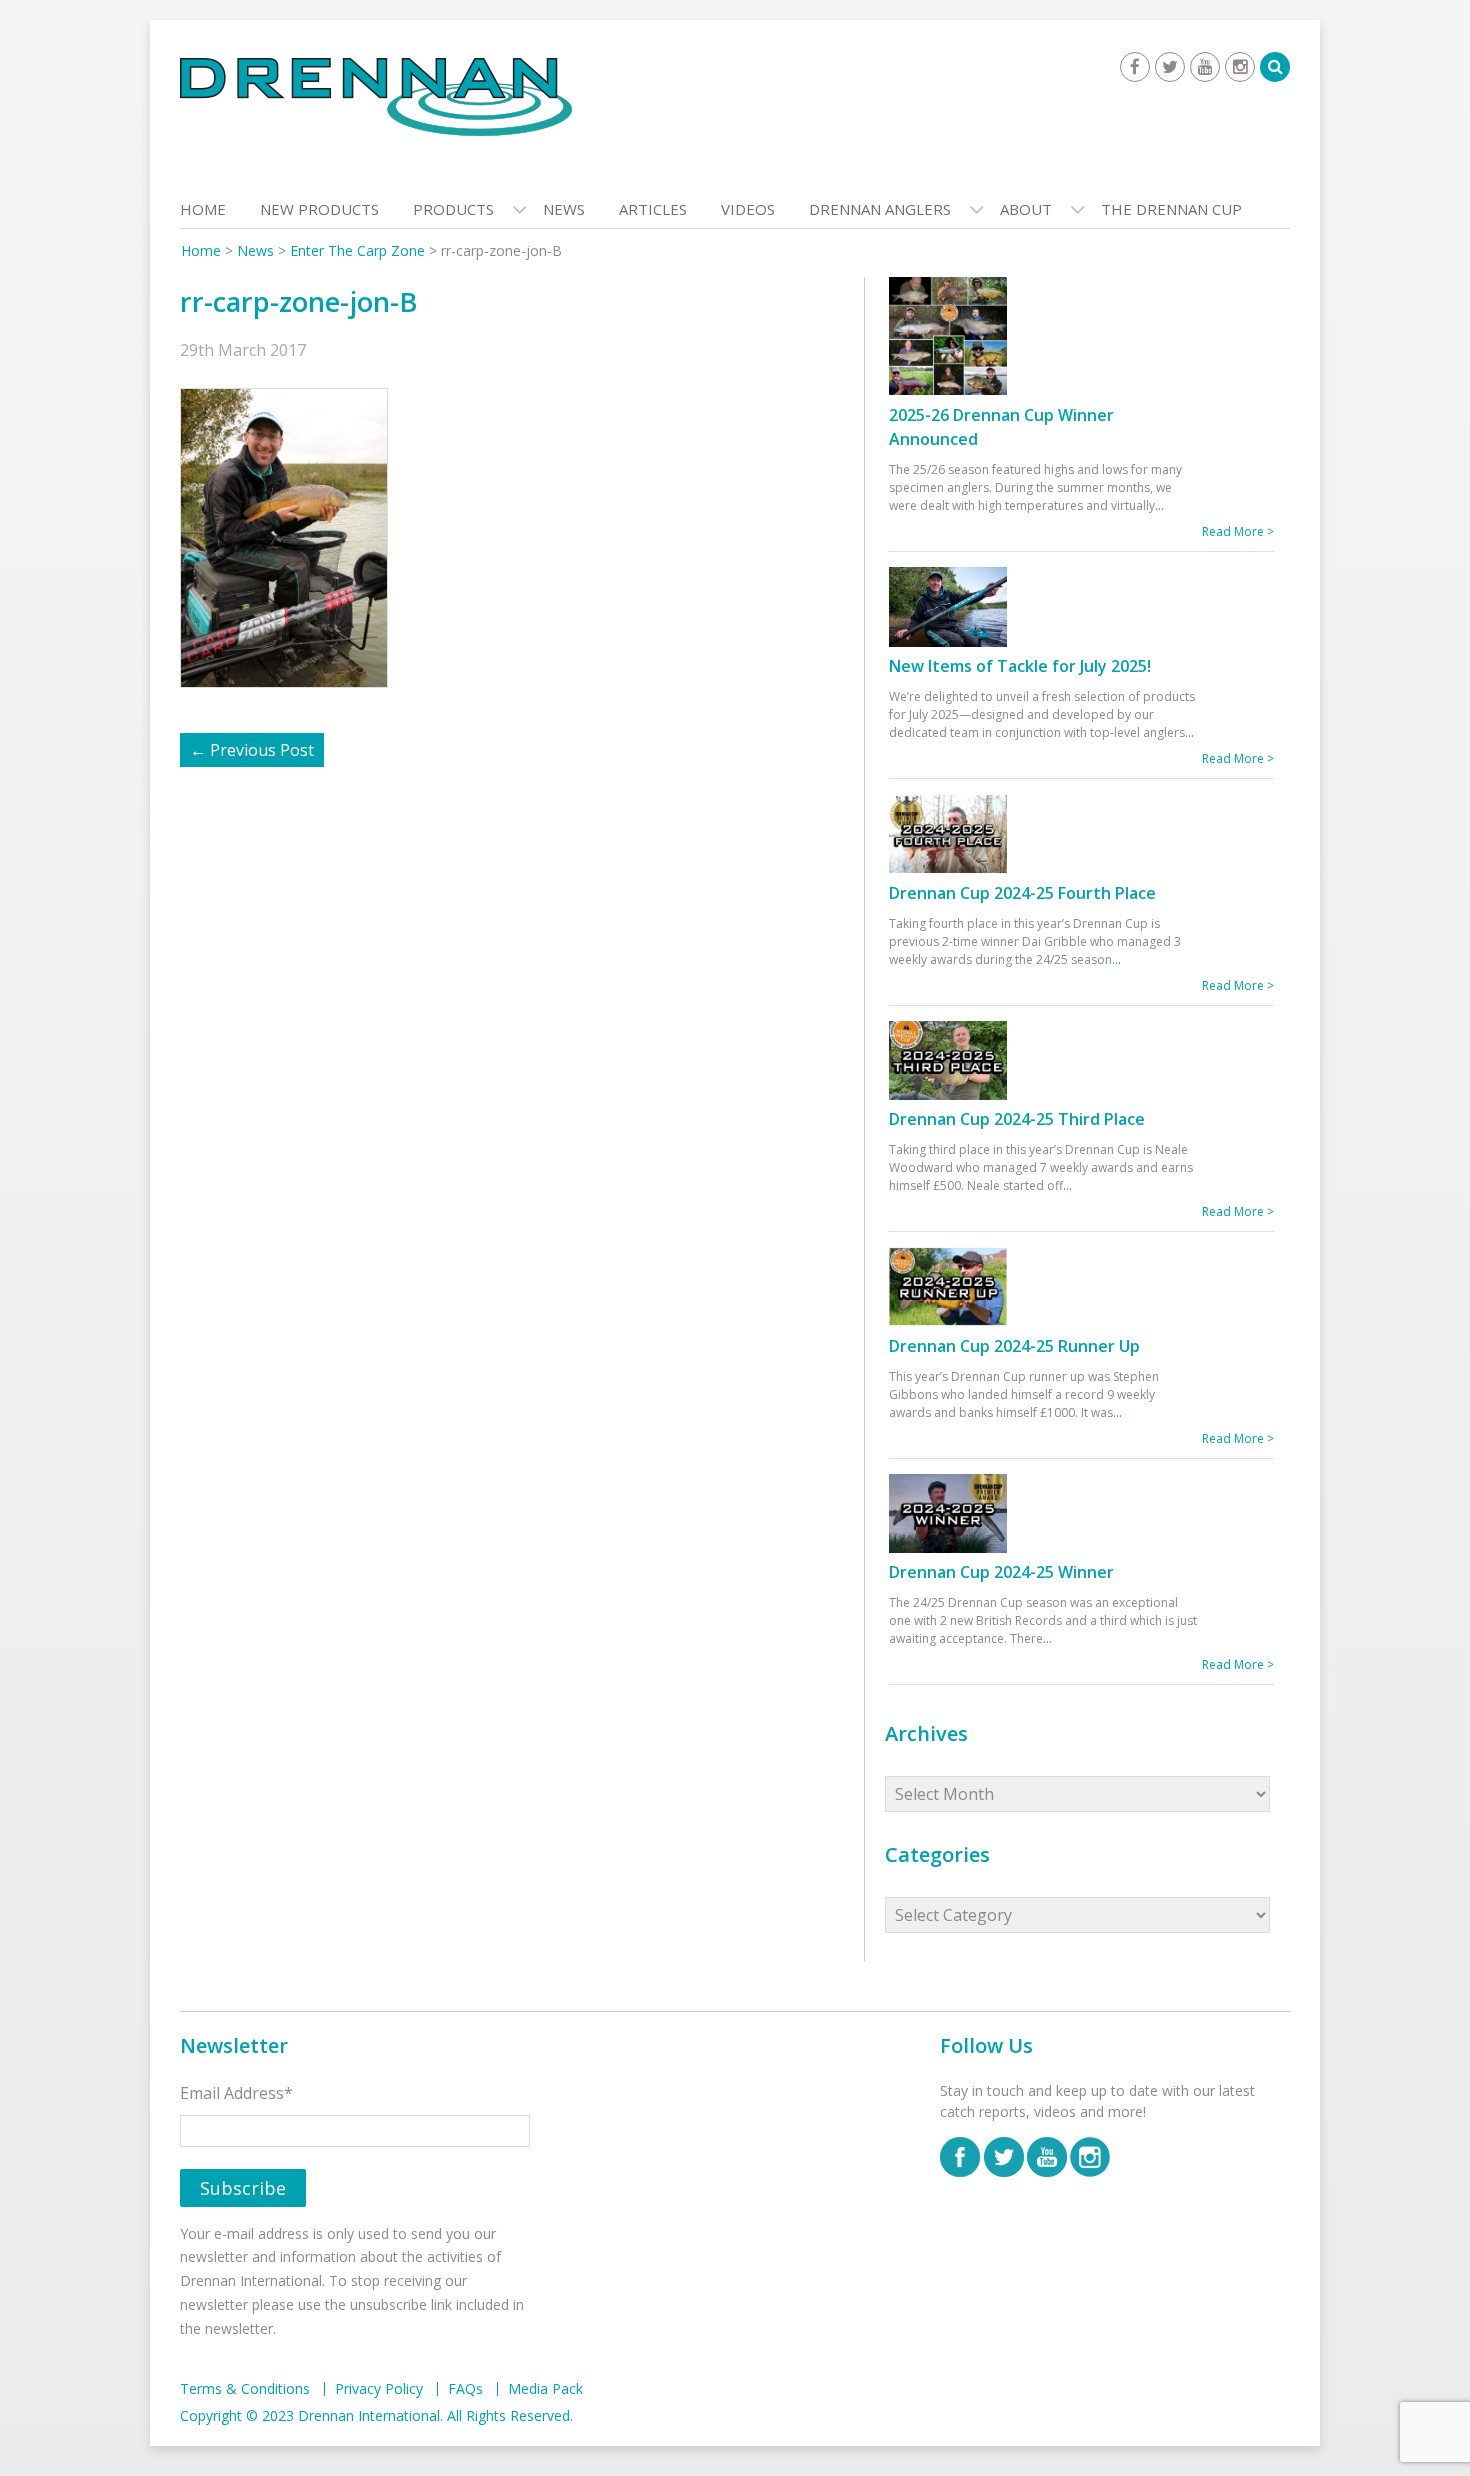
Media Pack (545, 2389)
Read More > (1238, 531)
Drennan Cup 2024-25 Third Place (1017, 1119)
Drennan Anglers (880, 209)
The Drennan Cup (1171, 209)
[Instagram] (1240, 67)
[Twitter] (1170, 67)
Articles (653, 209)
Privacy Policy (379, 2389)
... (1159, 505)
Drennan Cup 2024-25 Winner (1001, 1572)
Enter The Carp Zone (357, 250)
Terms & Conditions (245, 2389)
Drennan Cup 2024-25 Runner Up (1014, 1346)
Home (203, 209)
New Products (319, 209)
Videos (748, 209)
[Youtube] (1205, 67)
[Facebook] (1135, 67)
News (564, 209)
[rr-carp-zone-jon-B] (294, 536)
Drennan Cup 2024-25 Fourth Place (1022, 893)
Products (453, 209)
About (1026, 209)
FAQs (465, 2389)
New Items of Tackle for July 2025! (1020, 666)
